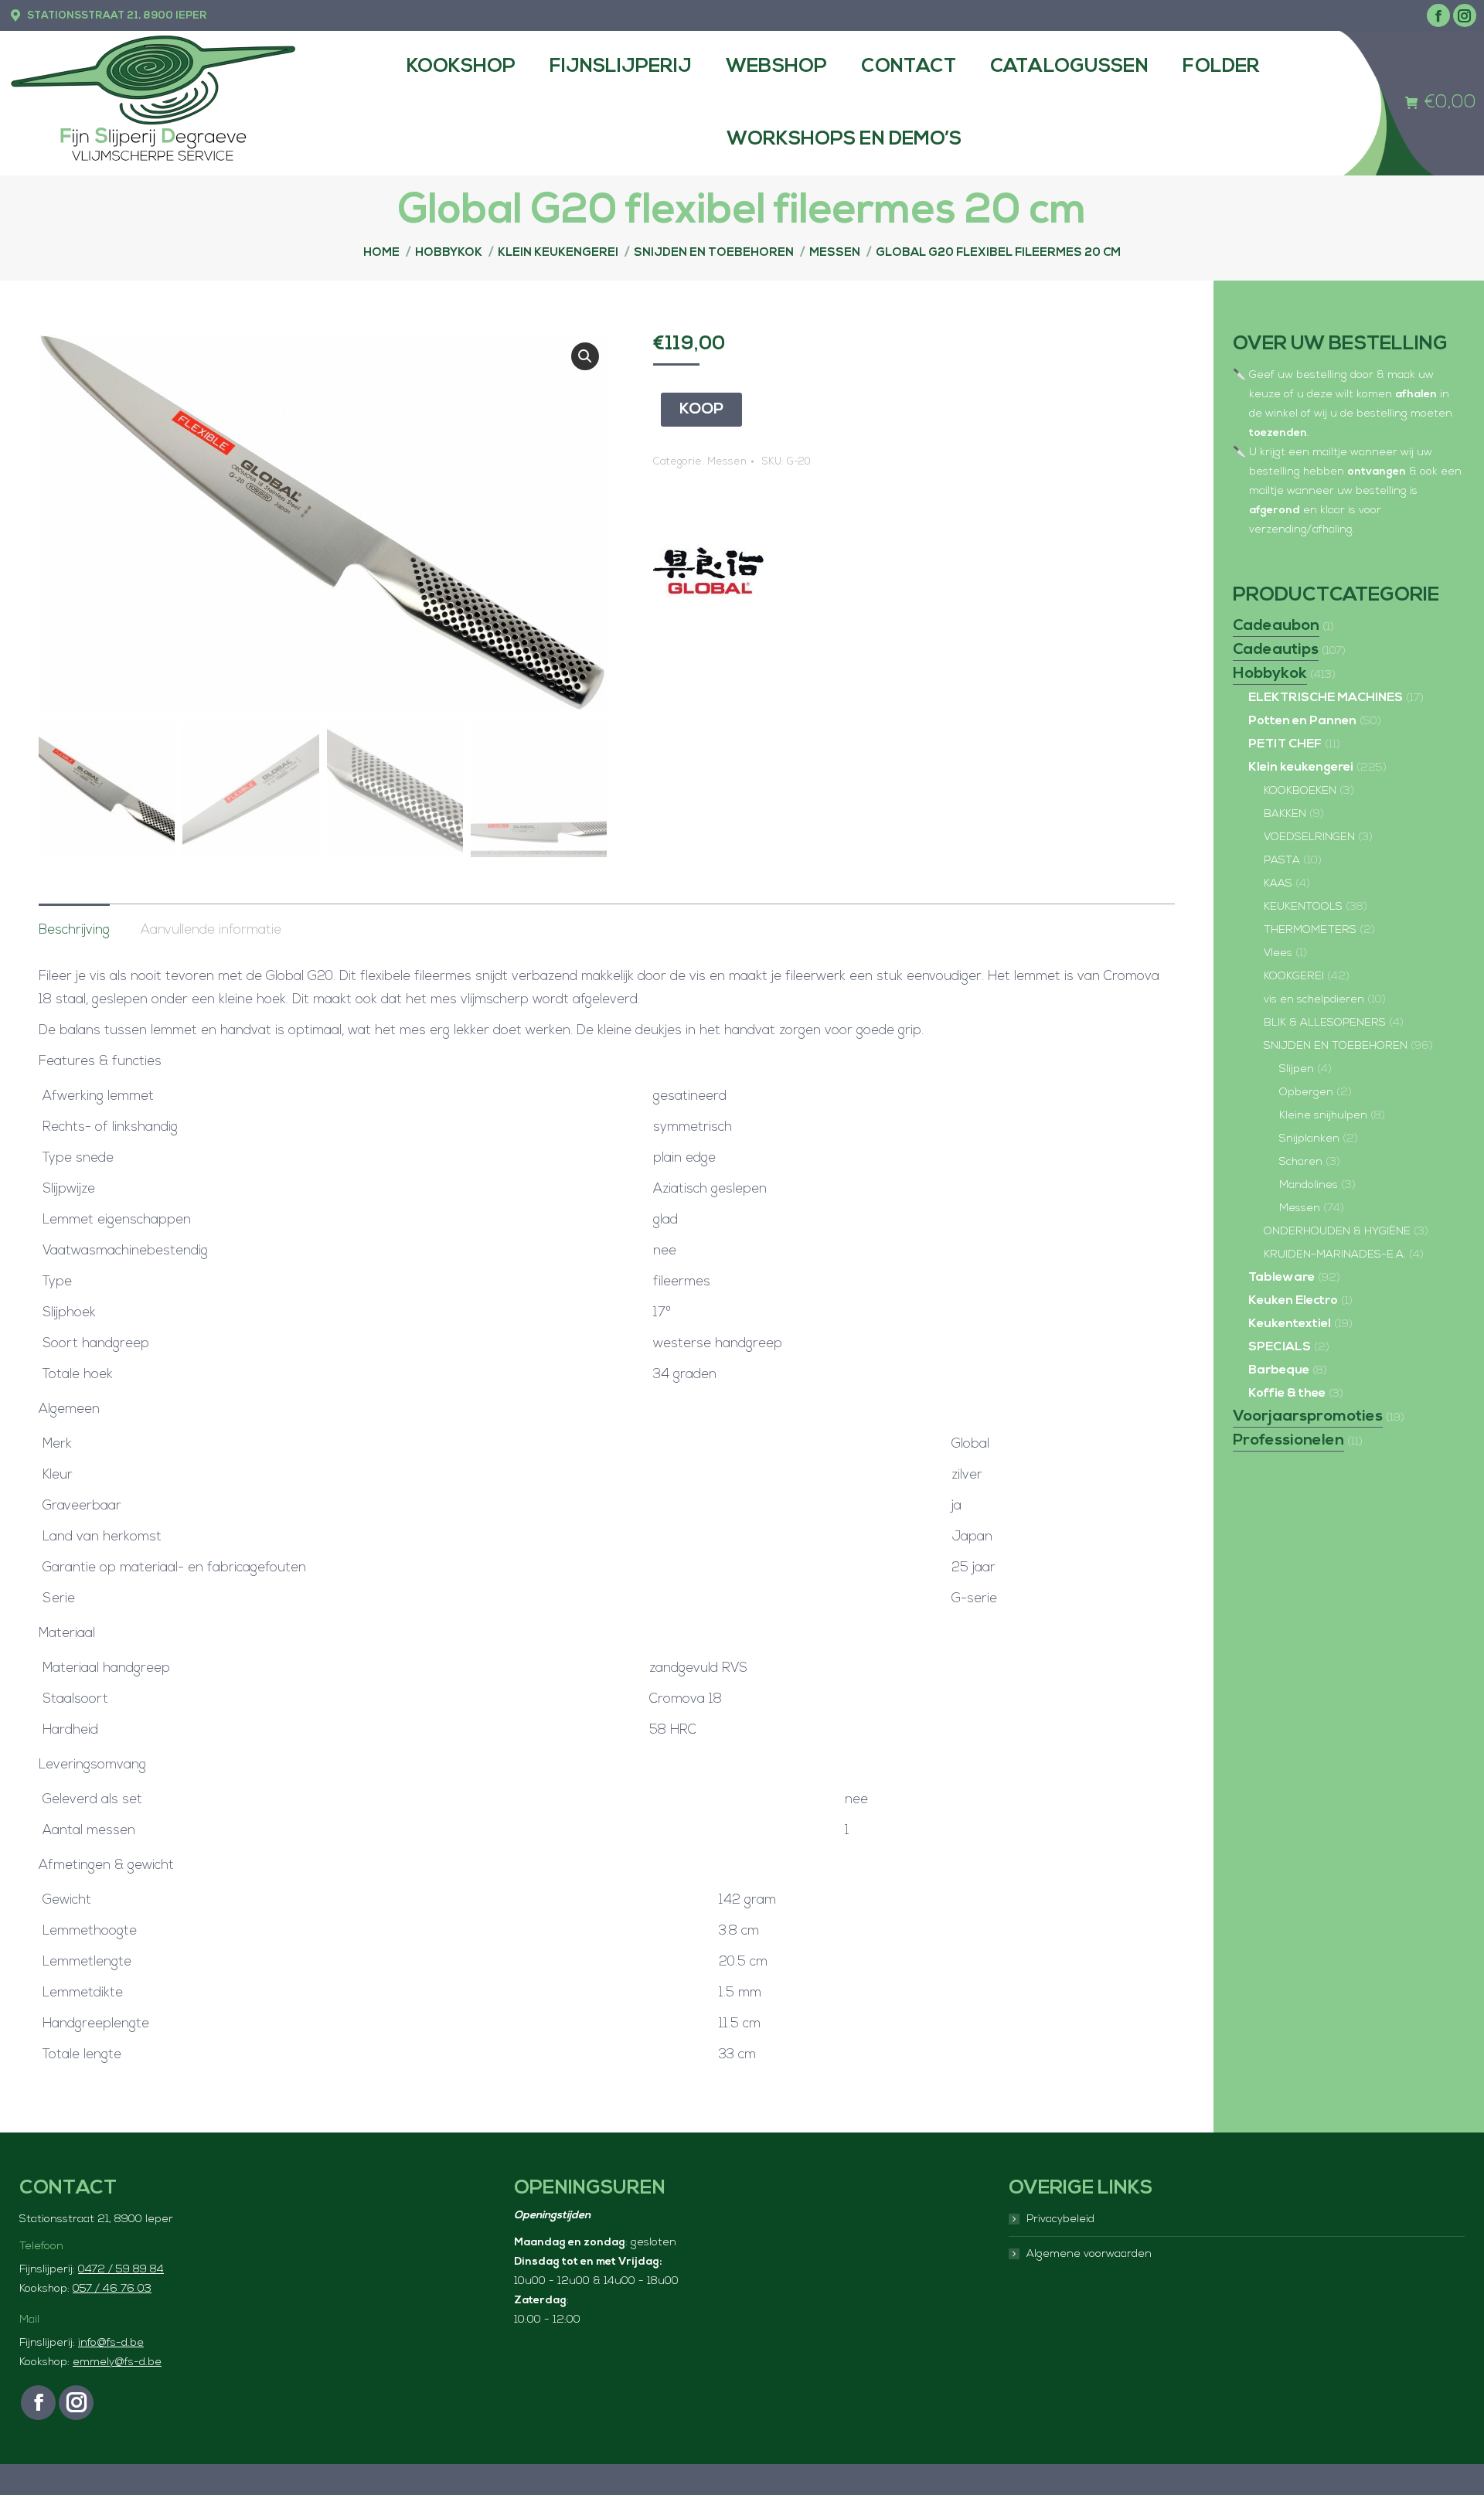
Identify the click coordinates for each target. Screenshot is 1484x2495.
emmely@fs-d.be (117, 2362)
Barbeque (1279, 1370)
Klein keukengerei (1301, 768)
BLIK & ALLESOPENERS (1325, 1023)
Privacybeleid (1060, 2219)
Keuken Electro (1293, 1301)
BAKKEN (1285, 814)
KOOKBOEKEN (1300, 791)
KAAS (1278, 884)
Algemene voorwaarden (1089, 2254)
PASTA (1282, 861)
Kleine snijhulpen (1323, 1116)
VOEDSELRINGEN (1309, 837)
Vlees (1278, 953)
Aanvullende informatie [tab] (211, 930)
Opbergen (1306, 1093)
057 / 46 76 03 (112, 2289)
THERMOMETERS (1310, 930)
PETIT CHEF (1285, 744)
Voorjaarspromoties (1308, 1417)
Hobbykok (1270, 674)
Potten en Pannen (1302, 721)
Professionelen (1288, 1441)
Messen (727, 462)
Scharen (1301, 1162)
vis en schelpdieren (1314, 1000)
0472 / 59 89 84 (121, 2270)
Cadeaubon (1276, 626)
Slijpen (1297, 1069)
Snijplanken (1309, 1139)
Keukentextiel (1290, 1324)
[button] (585, 356)
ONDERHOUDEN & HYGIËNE (1337, 1232)
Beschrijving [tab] (74, 930)
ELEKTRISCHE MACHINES (1326, 698)
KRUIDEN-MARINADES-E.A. (1335, 1255)
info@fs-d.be (111, 2343)
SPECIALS (1280, 1347)
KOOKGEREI (1294, 977)
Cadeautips (1276, 650)
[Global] (711, 573)
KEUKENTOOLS (1303, 907)
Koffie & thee (1287, 1394)
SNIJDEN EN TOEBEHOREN (1336, 1046)
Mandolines (1309, 1185)
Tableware (1281, 1278)
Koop (701, 410)
